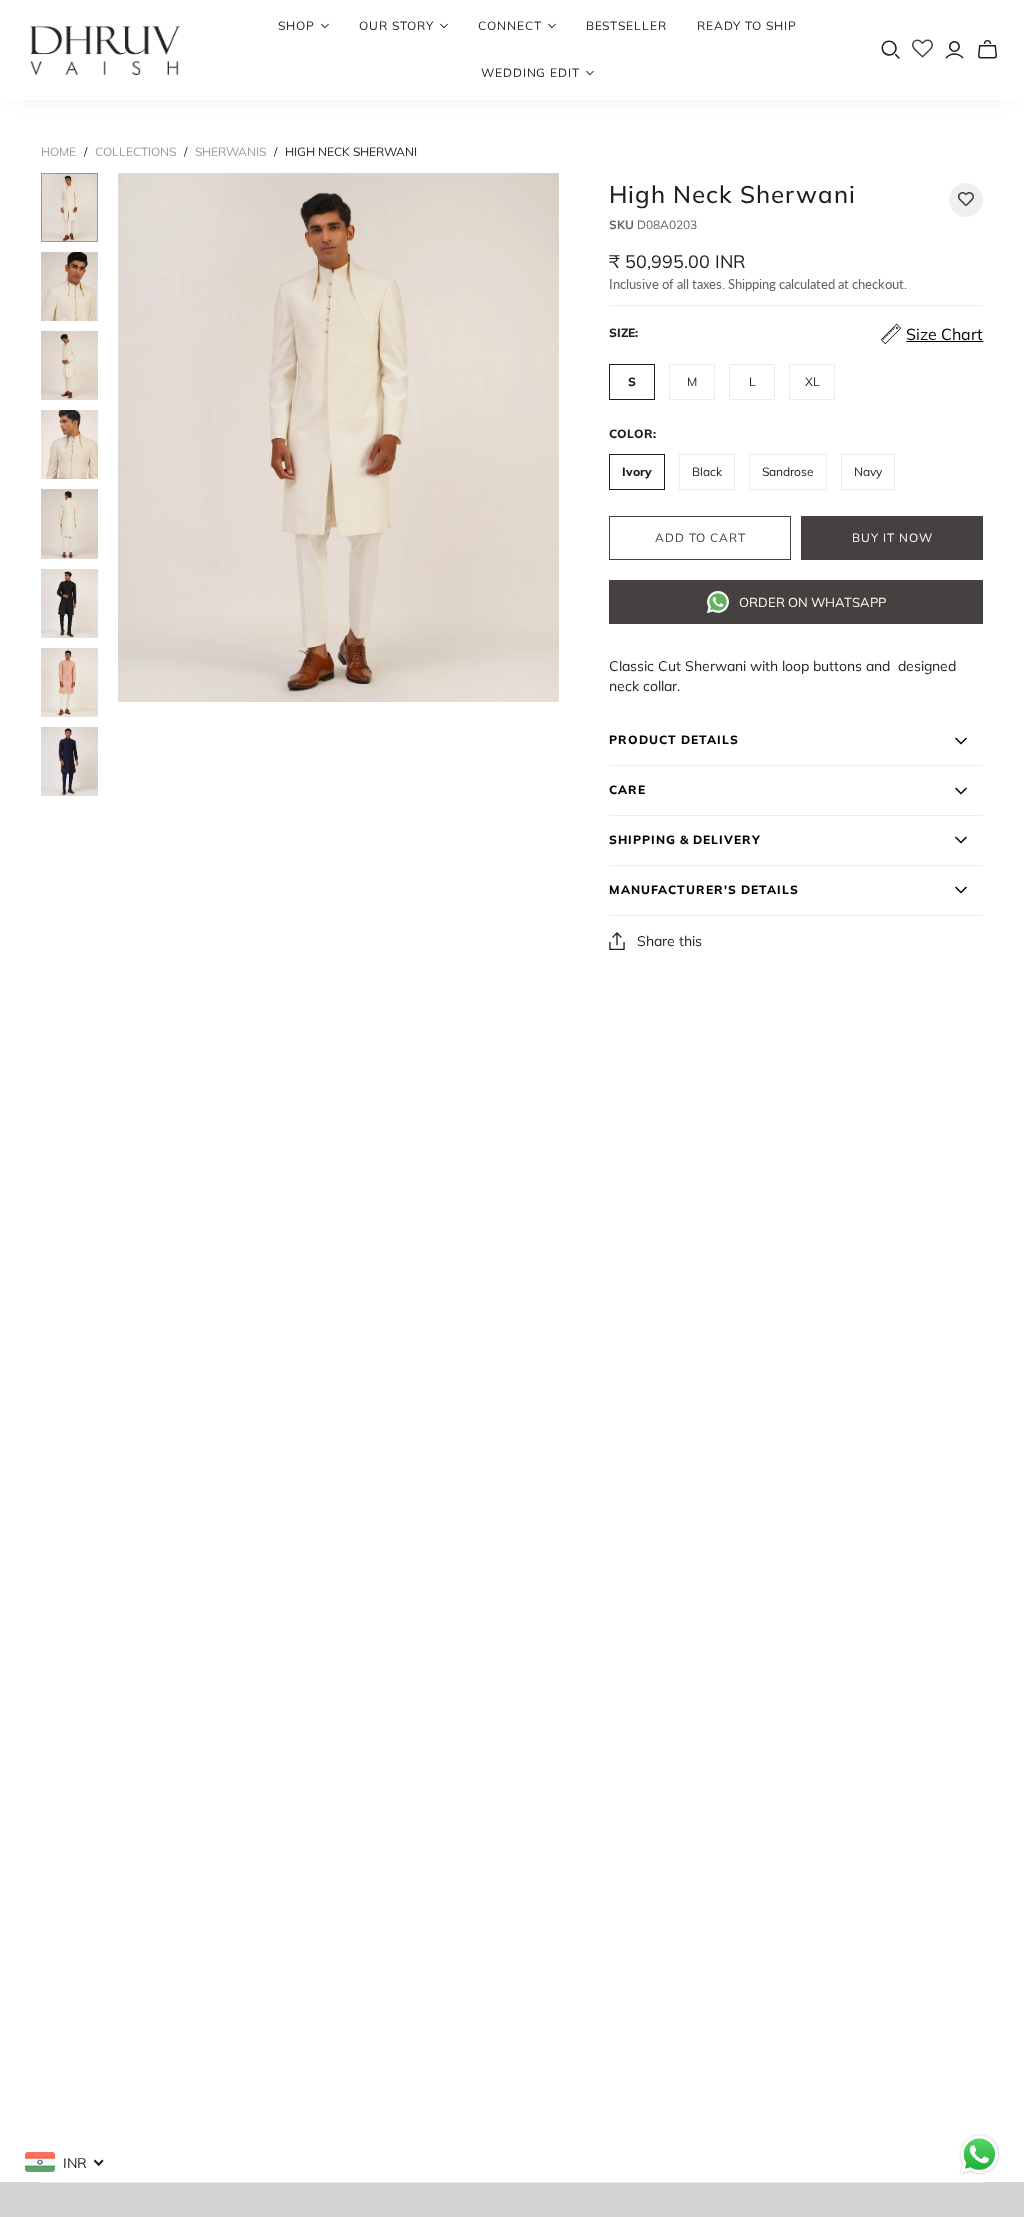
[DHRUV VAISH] (105, 50)
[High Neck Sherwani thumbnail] (70, 207)
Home (58, 151)
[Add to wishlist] (966, 200)
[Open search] (891, 50)
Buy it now (892, 538)
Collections (135, 151)
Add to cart (700, 538)
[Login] (954, 49)
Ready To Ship (746, 25)
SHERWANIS (230, 151)
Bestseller (627, 25)
